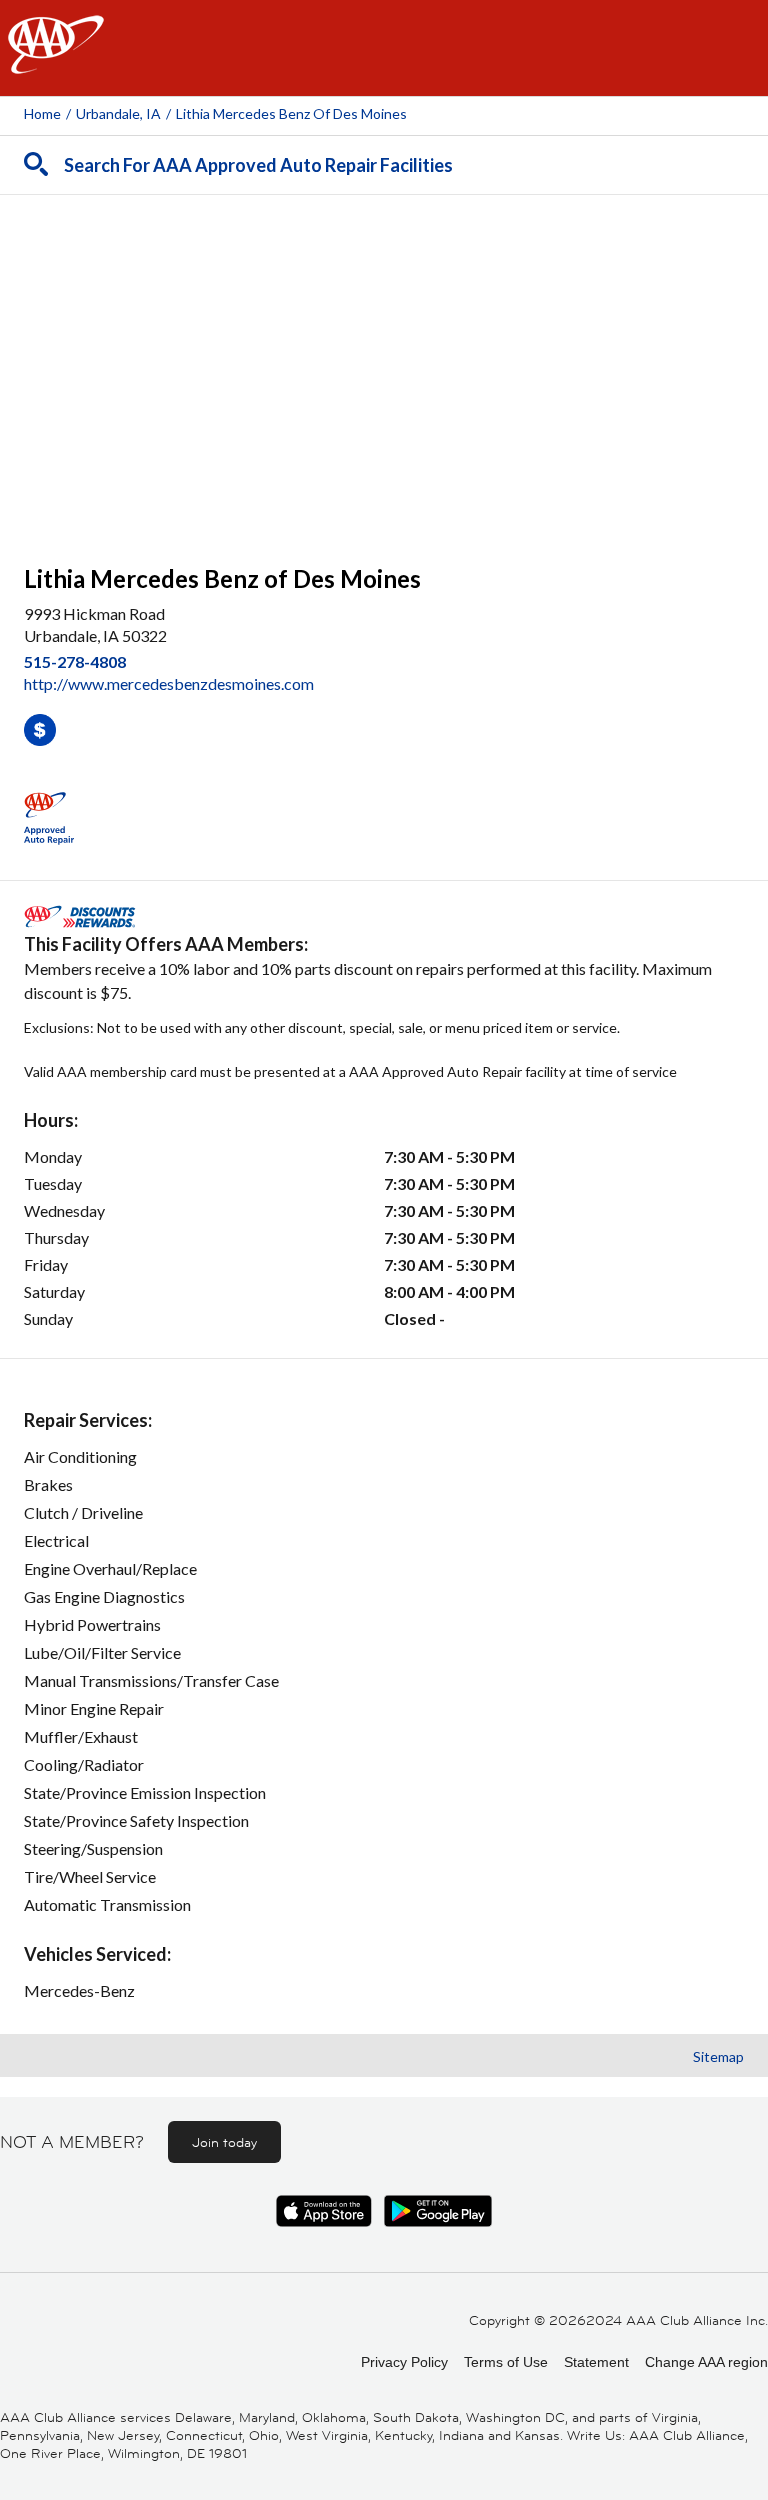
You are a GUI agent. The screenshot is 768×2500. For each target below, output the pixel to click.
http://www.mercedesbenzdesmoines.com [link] (169, 683)
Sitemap (718, 2056)
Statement (596, 2362)
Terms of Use (506, 2362)
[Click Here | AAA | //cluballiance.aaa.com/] (56, 61)
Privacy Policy (404, 2362)
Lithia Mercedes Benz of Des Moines (291, 113)
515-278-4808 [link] (75, 661)
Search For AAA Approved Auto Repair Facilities (258, 165)
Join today (224, 2142)
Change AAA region (706, 2362)
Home (42, 113)
